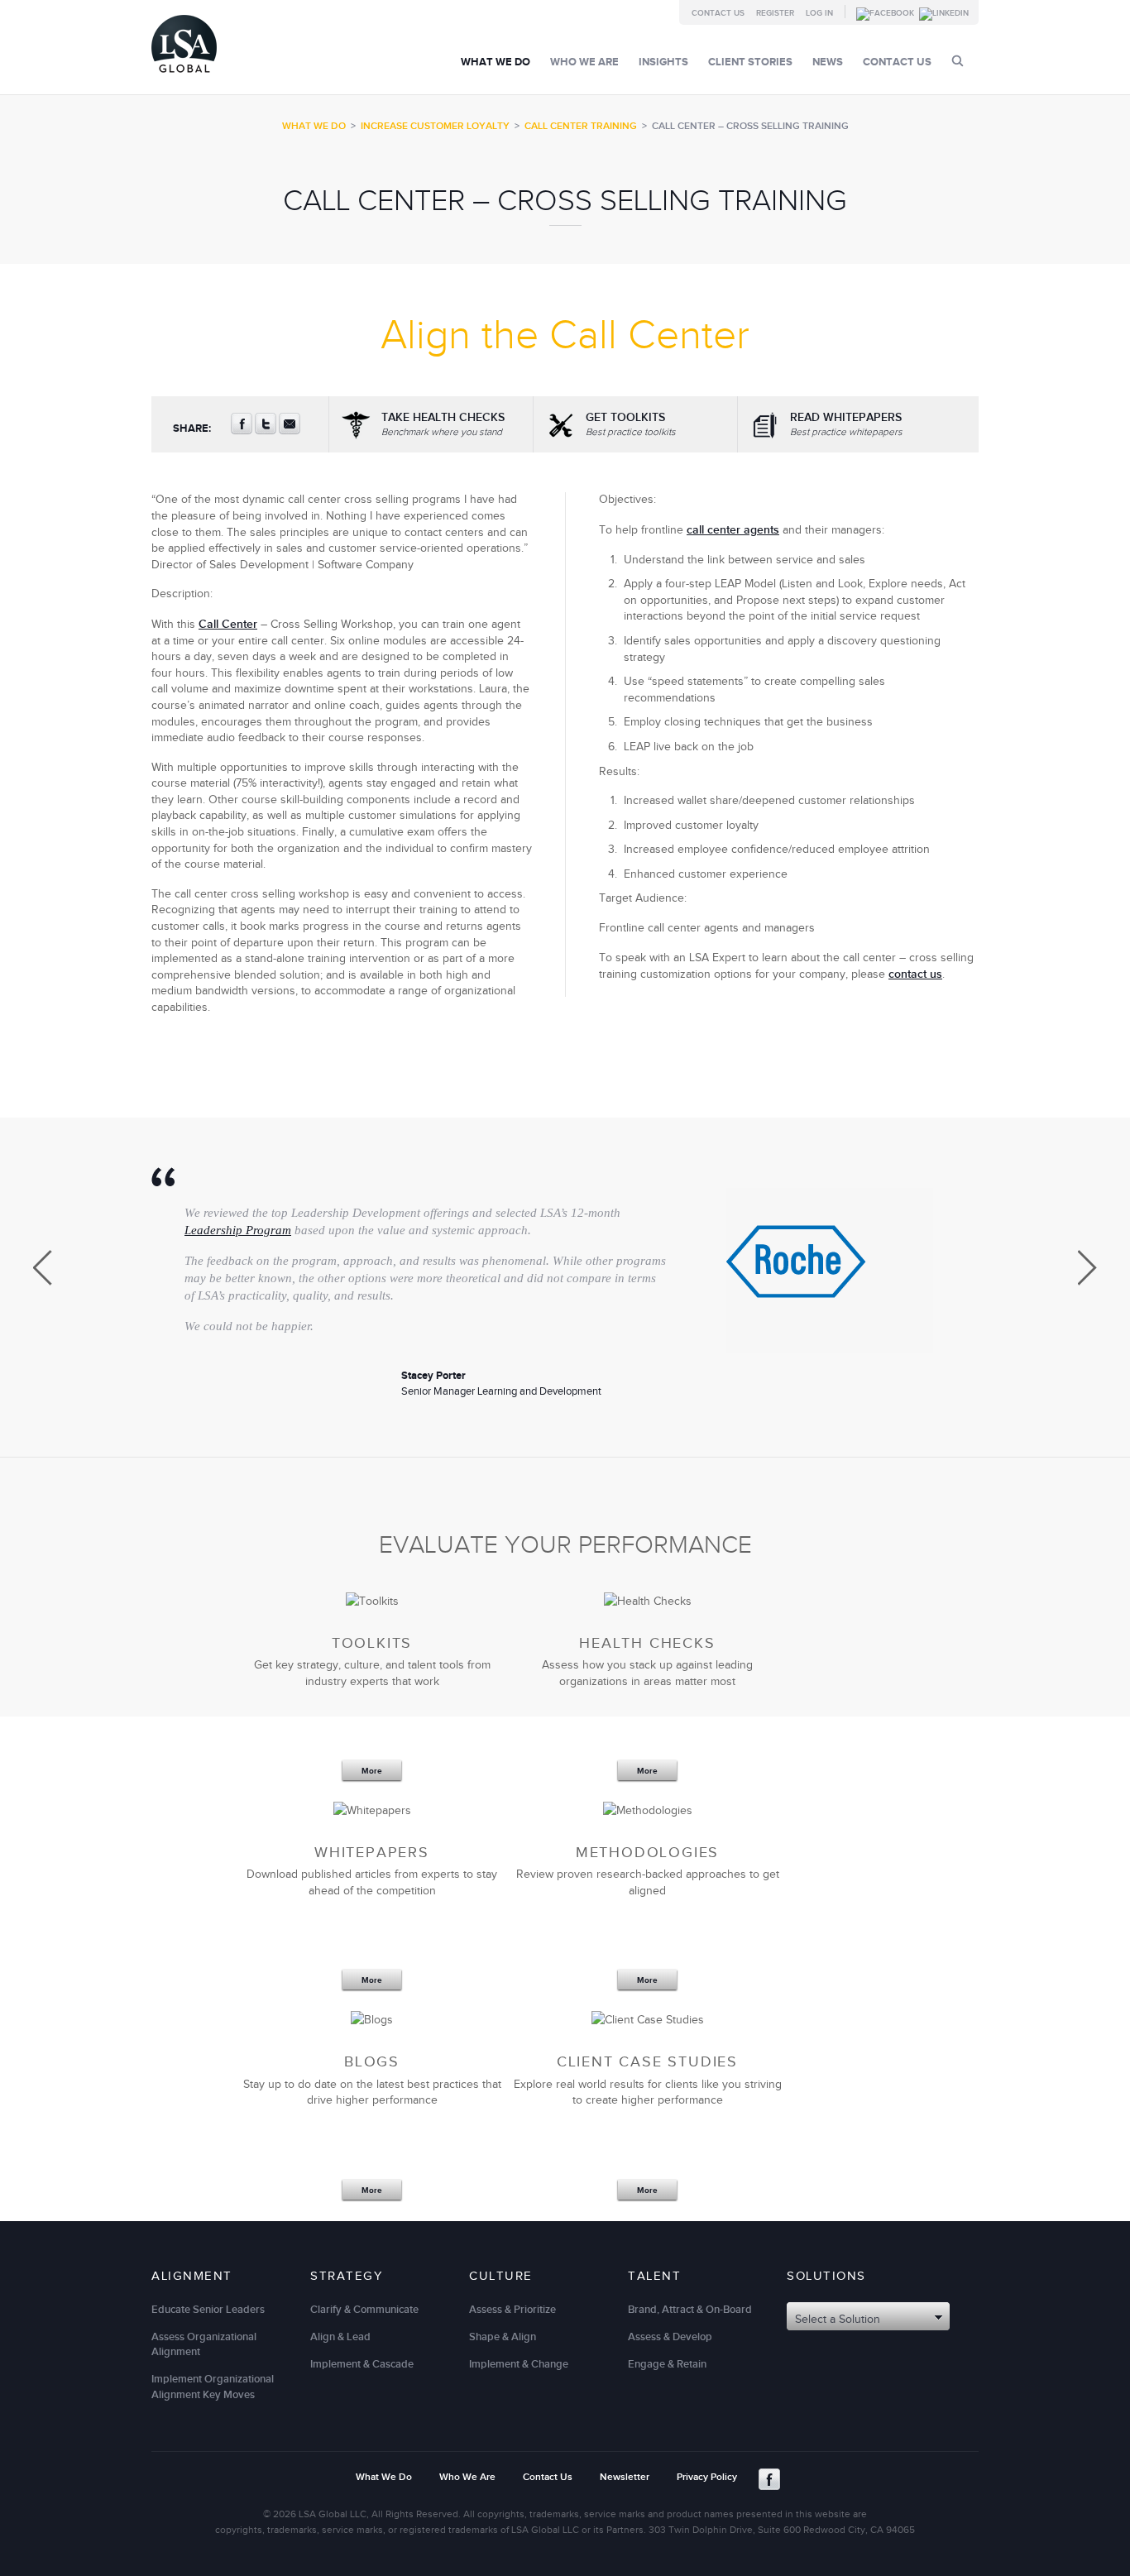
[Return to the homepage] (184, 77)
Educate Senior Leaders (208, 2310)
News (828, 62)
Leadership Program (238, 1230)
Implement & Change (519, 2364)
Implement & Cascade (362, 2364)
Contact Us (718, 13)
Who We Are (584, 62)
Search (958, 61)
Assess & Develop (670, 2337)
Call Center (228, 624)
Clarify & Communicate (364, 2310)
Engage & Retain (667, 2364)
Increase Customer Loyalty (435, 126)
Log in (819, 13)
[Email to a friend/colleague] (290, 431)
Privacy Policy (707, 2477)
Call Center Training (581, 126)
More (372, 1771)
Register (775, 13)
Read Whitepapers (846, 424)
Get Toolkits (631, 424)
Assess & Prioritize (512, 2310)
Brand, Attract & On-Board (690, 2310)
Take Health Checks (443, 424)
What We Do (496, 62)
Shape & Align (503, 2337)
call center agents (733, 530)
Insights (663, 62)
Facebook (769, 2479)
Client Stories (750, 62)
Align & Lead (340, 2337)
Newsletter (625, 2477)
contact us (915, 974)
